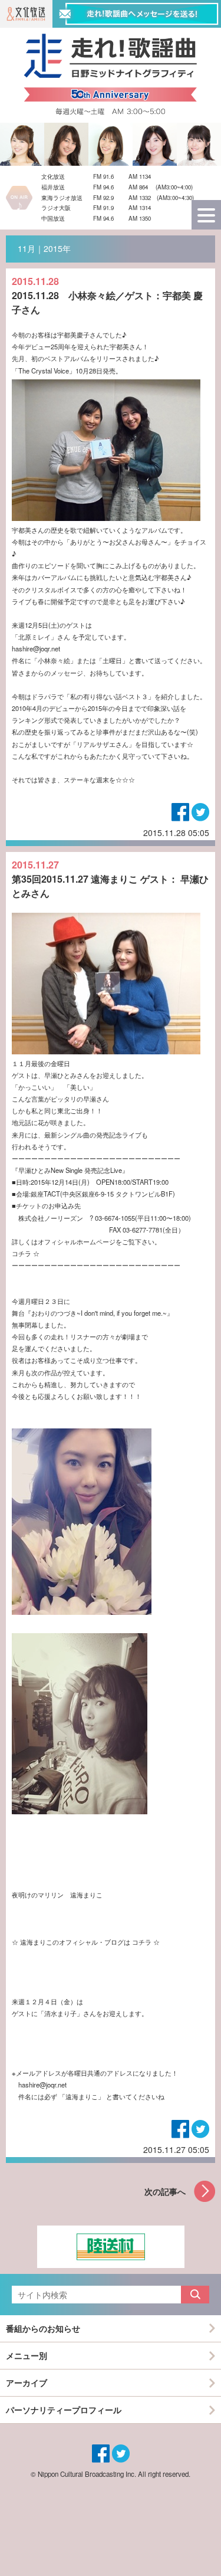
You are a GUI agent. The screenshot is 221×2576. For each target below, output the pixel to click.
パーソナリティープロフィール (64, 2410)
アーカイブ (27, 2382)
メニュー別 (27, 2355)
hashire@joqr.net (36, 648)
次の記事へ (165, 2191)
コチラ (22, 1253)
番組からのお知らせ (43, 2328)
